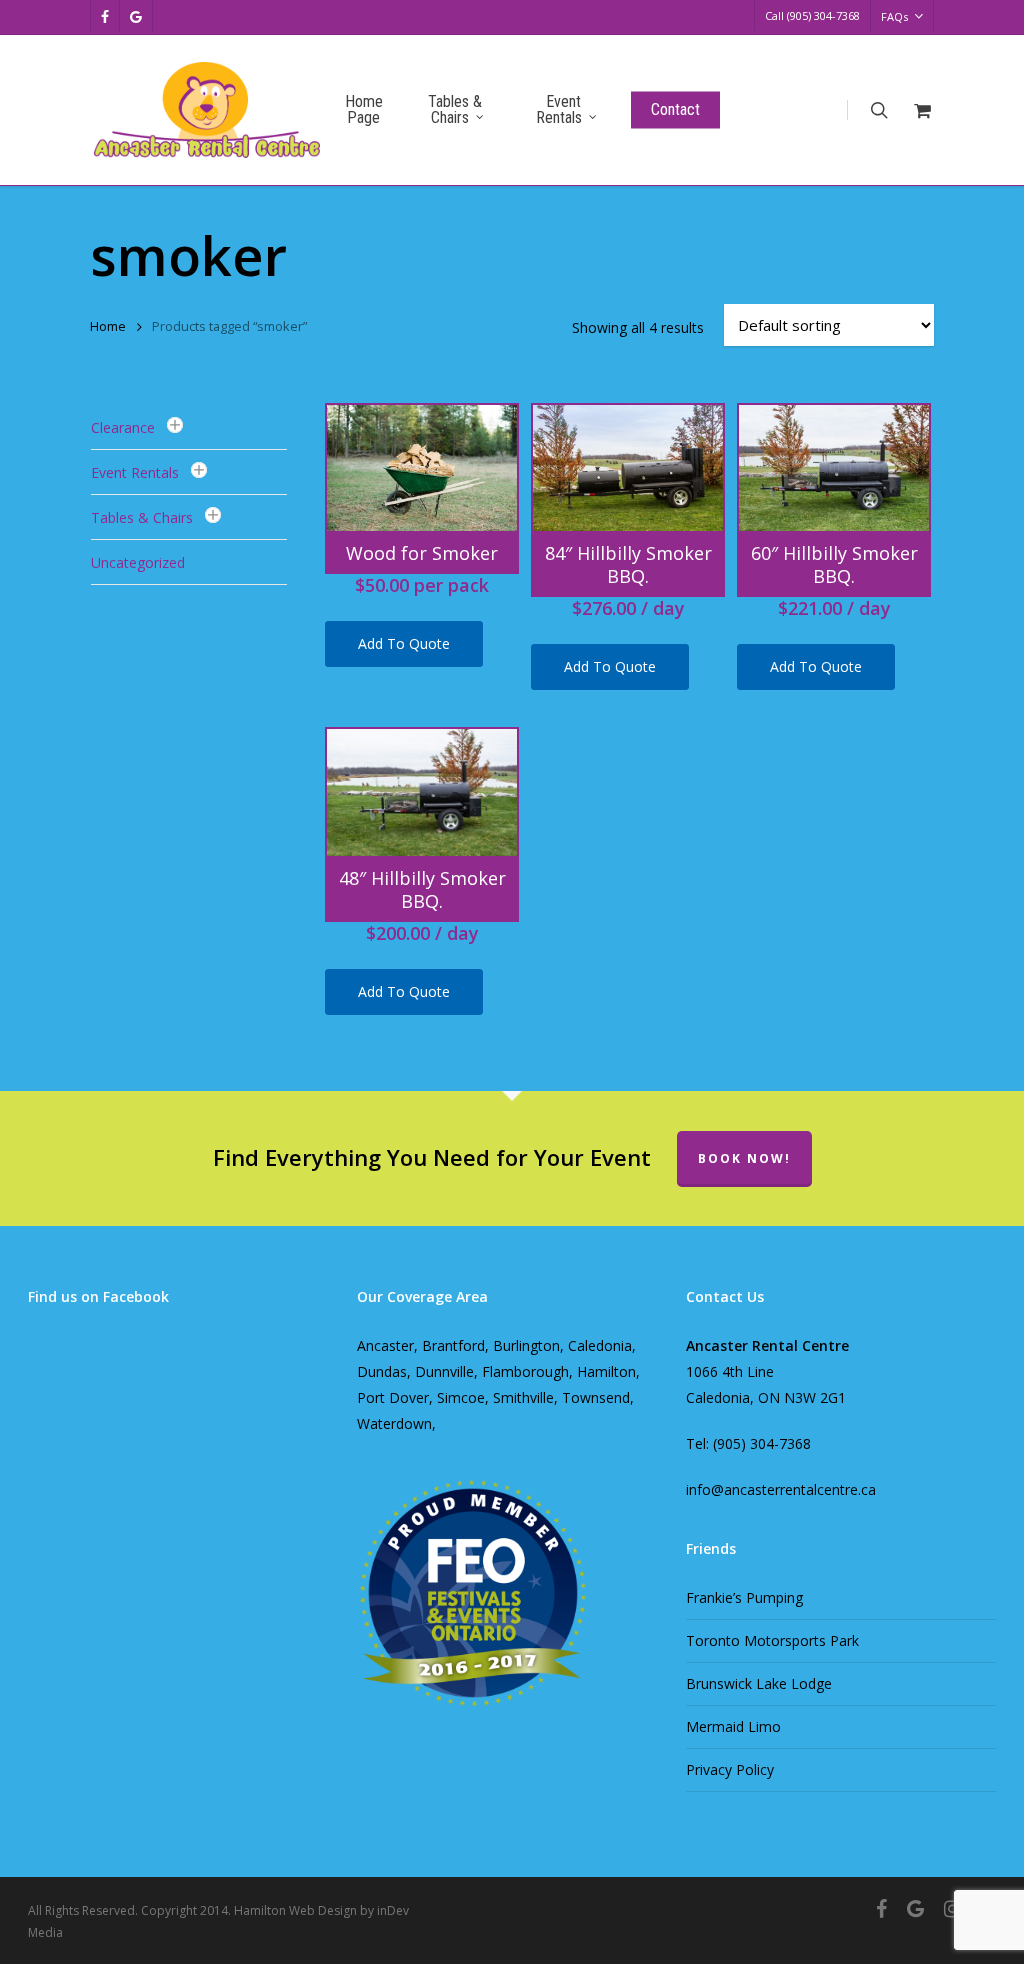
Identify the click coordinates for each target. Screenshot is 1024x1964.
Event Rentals (135, 472)
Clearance (123, 427)
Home (108, 326)
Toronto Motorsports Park (772, 1640)
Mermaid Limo (733, 1726)
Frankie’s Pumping (744, 1597)
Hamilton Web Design (295, 1910)
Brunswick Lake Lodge (759, 1683)
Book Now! (744, 1158)
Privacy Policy (730, 1769)
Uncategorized (138, 562)
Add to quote (404, 643)
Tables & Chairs (142, 517)
